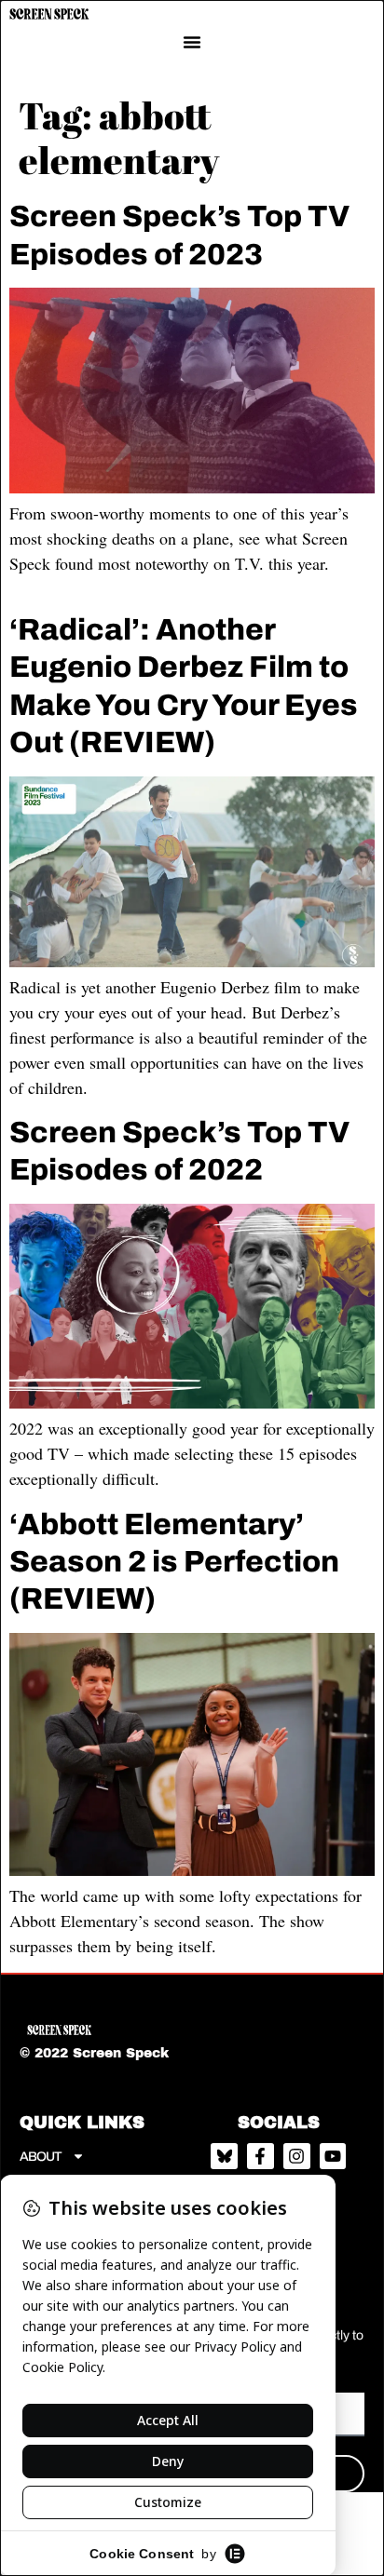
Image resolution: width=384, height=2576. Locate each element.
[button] (192, 42)
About (41, 2157)
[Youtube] (333, 2157)
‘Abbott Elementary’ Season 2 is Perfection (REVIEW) (174, 1562)
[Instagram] (297, 2157)
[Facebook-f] (261, 2157)
